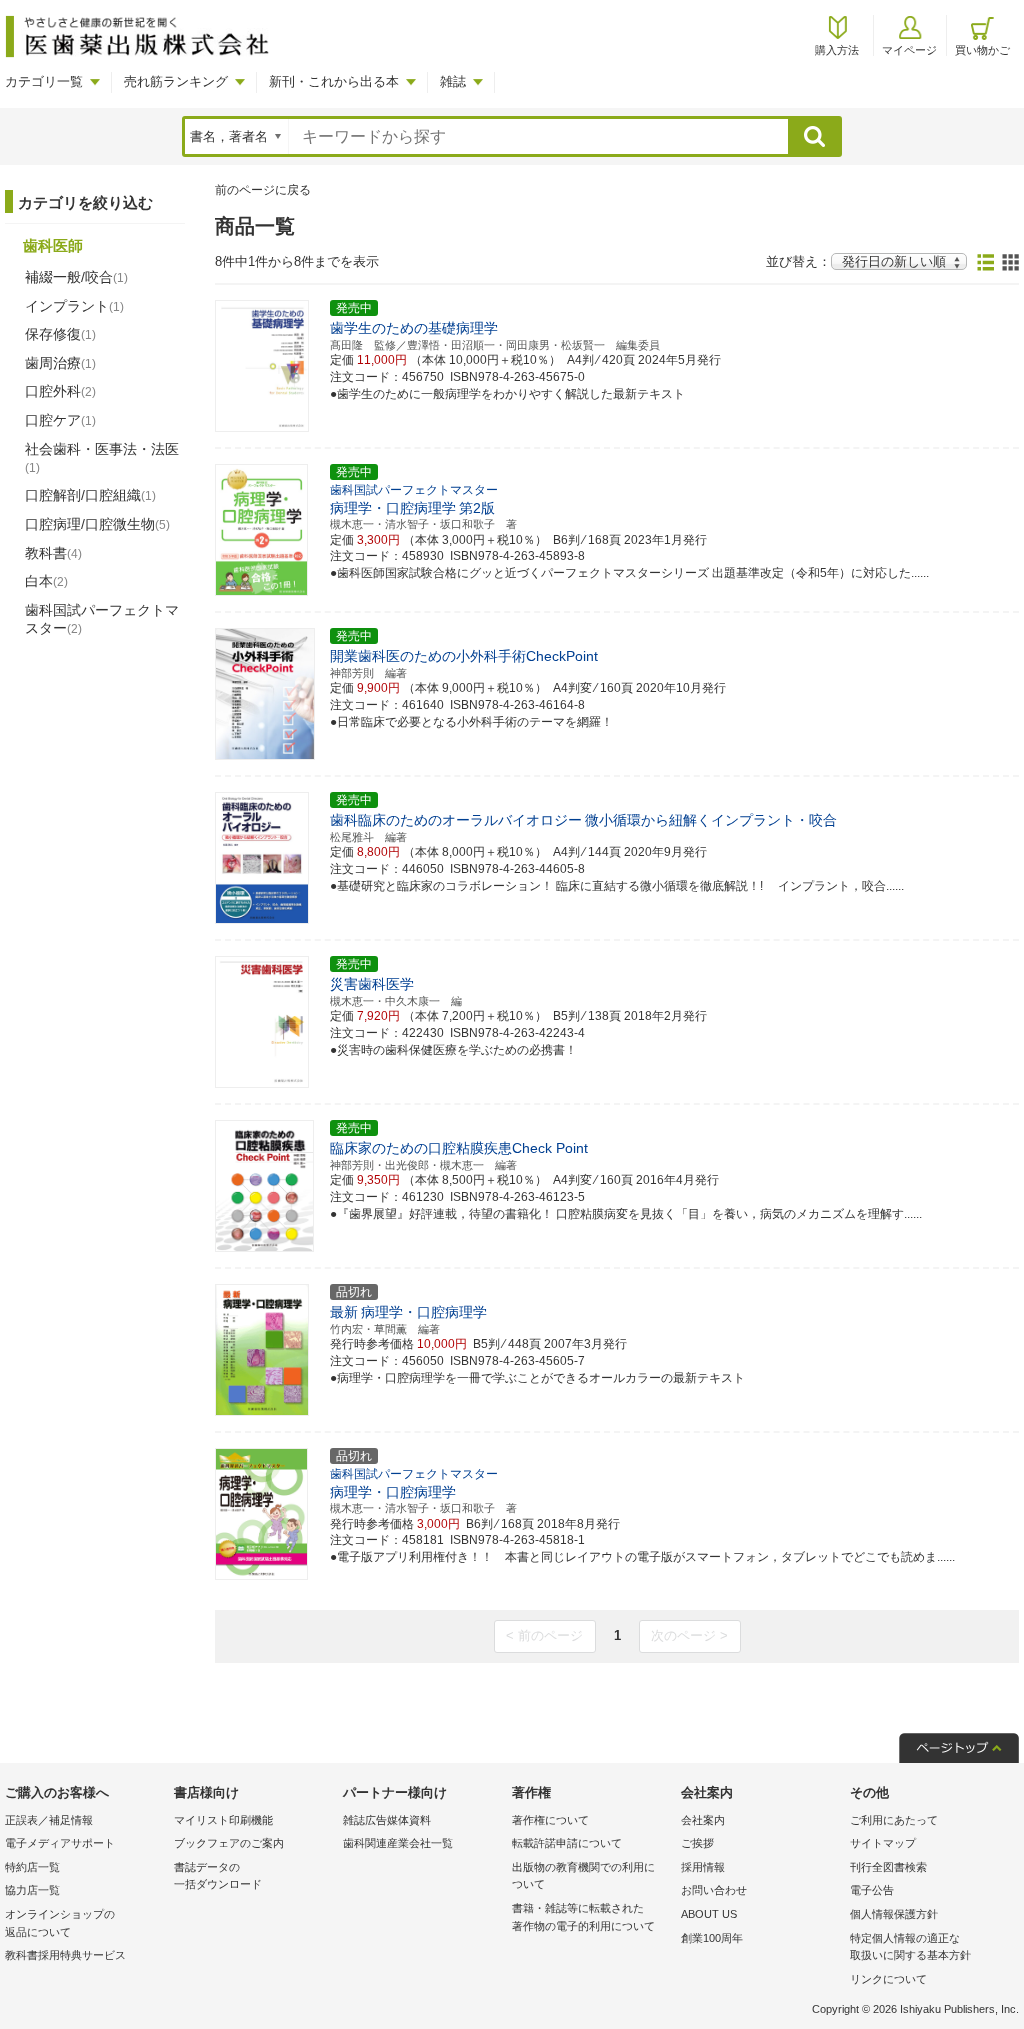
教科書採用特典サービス (65, 1955)
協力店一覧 (32, 1890)
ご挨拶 (697, 1843)
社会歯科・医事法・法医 (102, 458)
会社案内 (703, 1820)
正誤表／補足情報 (49, 1820)
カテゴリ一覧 (44, 81)
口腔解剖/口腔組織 (90, 495)
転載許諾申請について (567, 1843)
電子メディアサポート (60, 1843)
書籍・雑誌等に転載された (583, 1917)
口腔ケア (60, 420)
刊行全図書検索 (888, 1867)
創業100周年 (712, 1938)
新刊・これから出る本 (334, 81)
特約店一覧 (32, 1867)
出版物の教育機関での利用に (583, 1876)
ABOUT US (709, 1914)
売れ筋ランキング (176, 81)
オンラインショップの (60, 1923)
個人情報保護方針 (894, 1914)
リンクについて (888, 1979)
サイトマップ (883, 1843)
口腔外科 (60, 391)
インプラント (74, 306)
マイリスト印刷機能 (223, 1820)
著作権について (550, 1820)
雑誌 (453, 81)
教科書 (53, 553)
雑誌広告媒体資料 (387, 1820)
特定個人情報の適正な (910, 1947)
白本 (46, 581)
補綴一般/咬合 (76, 277)
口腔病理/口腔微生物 (97, 524)
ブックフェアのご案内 (229, 1843)
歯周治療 (60, 363)
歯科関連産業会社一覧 (398, 1843)
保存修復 (60, 334)
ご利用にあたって (894, 1820)
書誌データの (218, 1876)
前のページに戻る (263, 190)
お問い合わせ (714, 1890)
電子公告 (872, 1890)
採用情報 (703, 1867)
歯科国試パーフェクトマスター (102, 619)
